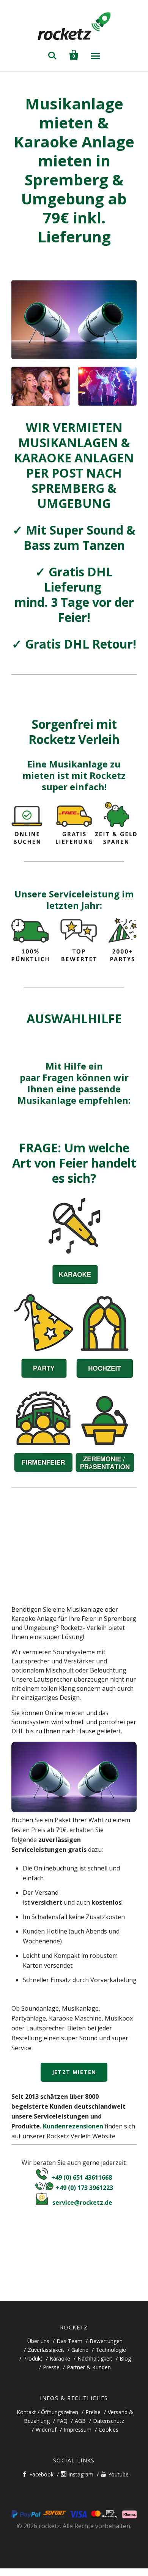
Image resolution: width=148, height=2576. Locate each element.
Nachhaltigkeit (95, 2358)
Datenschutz (109, 2421)
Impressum (78, 2430)
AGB (80, 2421)
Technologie (111, 2350)
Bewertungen (106, 2341)
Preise (93, 2412)
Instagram (81, 2474)
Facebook (41, 2474)
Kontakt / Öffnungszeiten (47, 2412)
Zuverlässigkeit (46, 2350)
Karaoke (60, 2358)
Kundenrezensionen (73, 2126)
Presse (51, 2367)
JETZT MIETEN (74, 2072)
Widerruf (46, 2430)
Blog (125, 2358)
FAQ (62, 2421)
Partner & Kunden (89, 2367)
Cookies (109, 2430)
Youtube (118, 2474)
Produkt (33, 2358)
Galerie (80, 2350)
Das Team (69, 2341)
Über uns (38, 2341)
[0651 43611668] (42, 2177)
